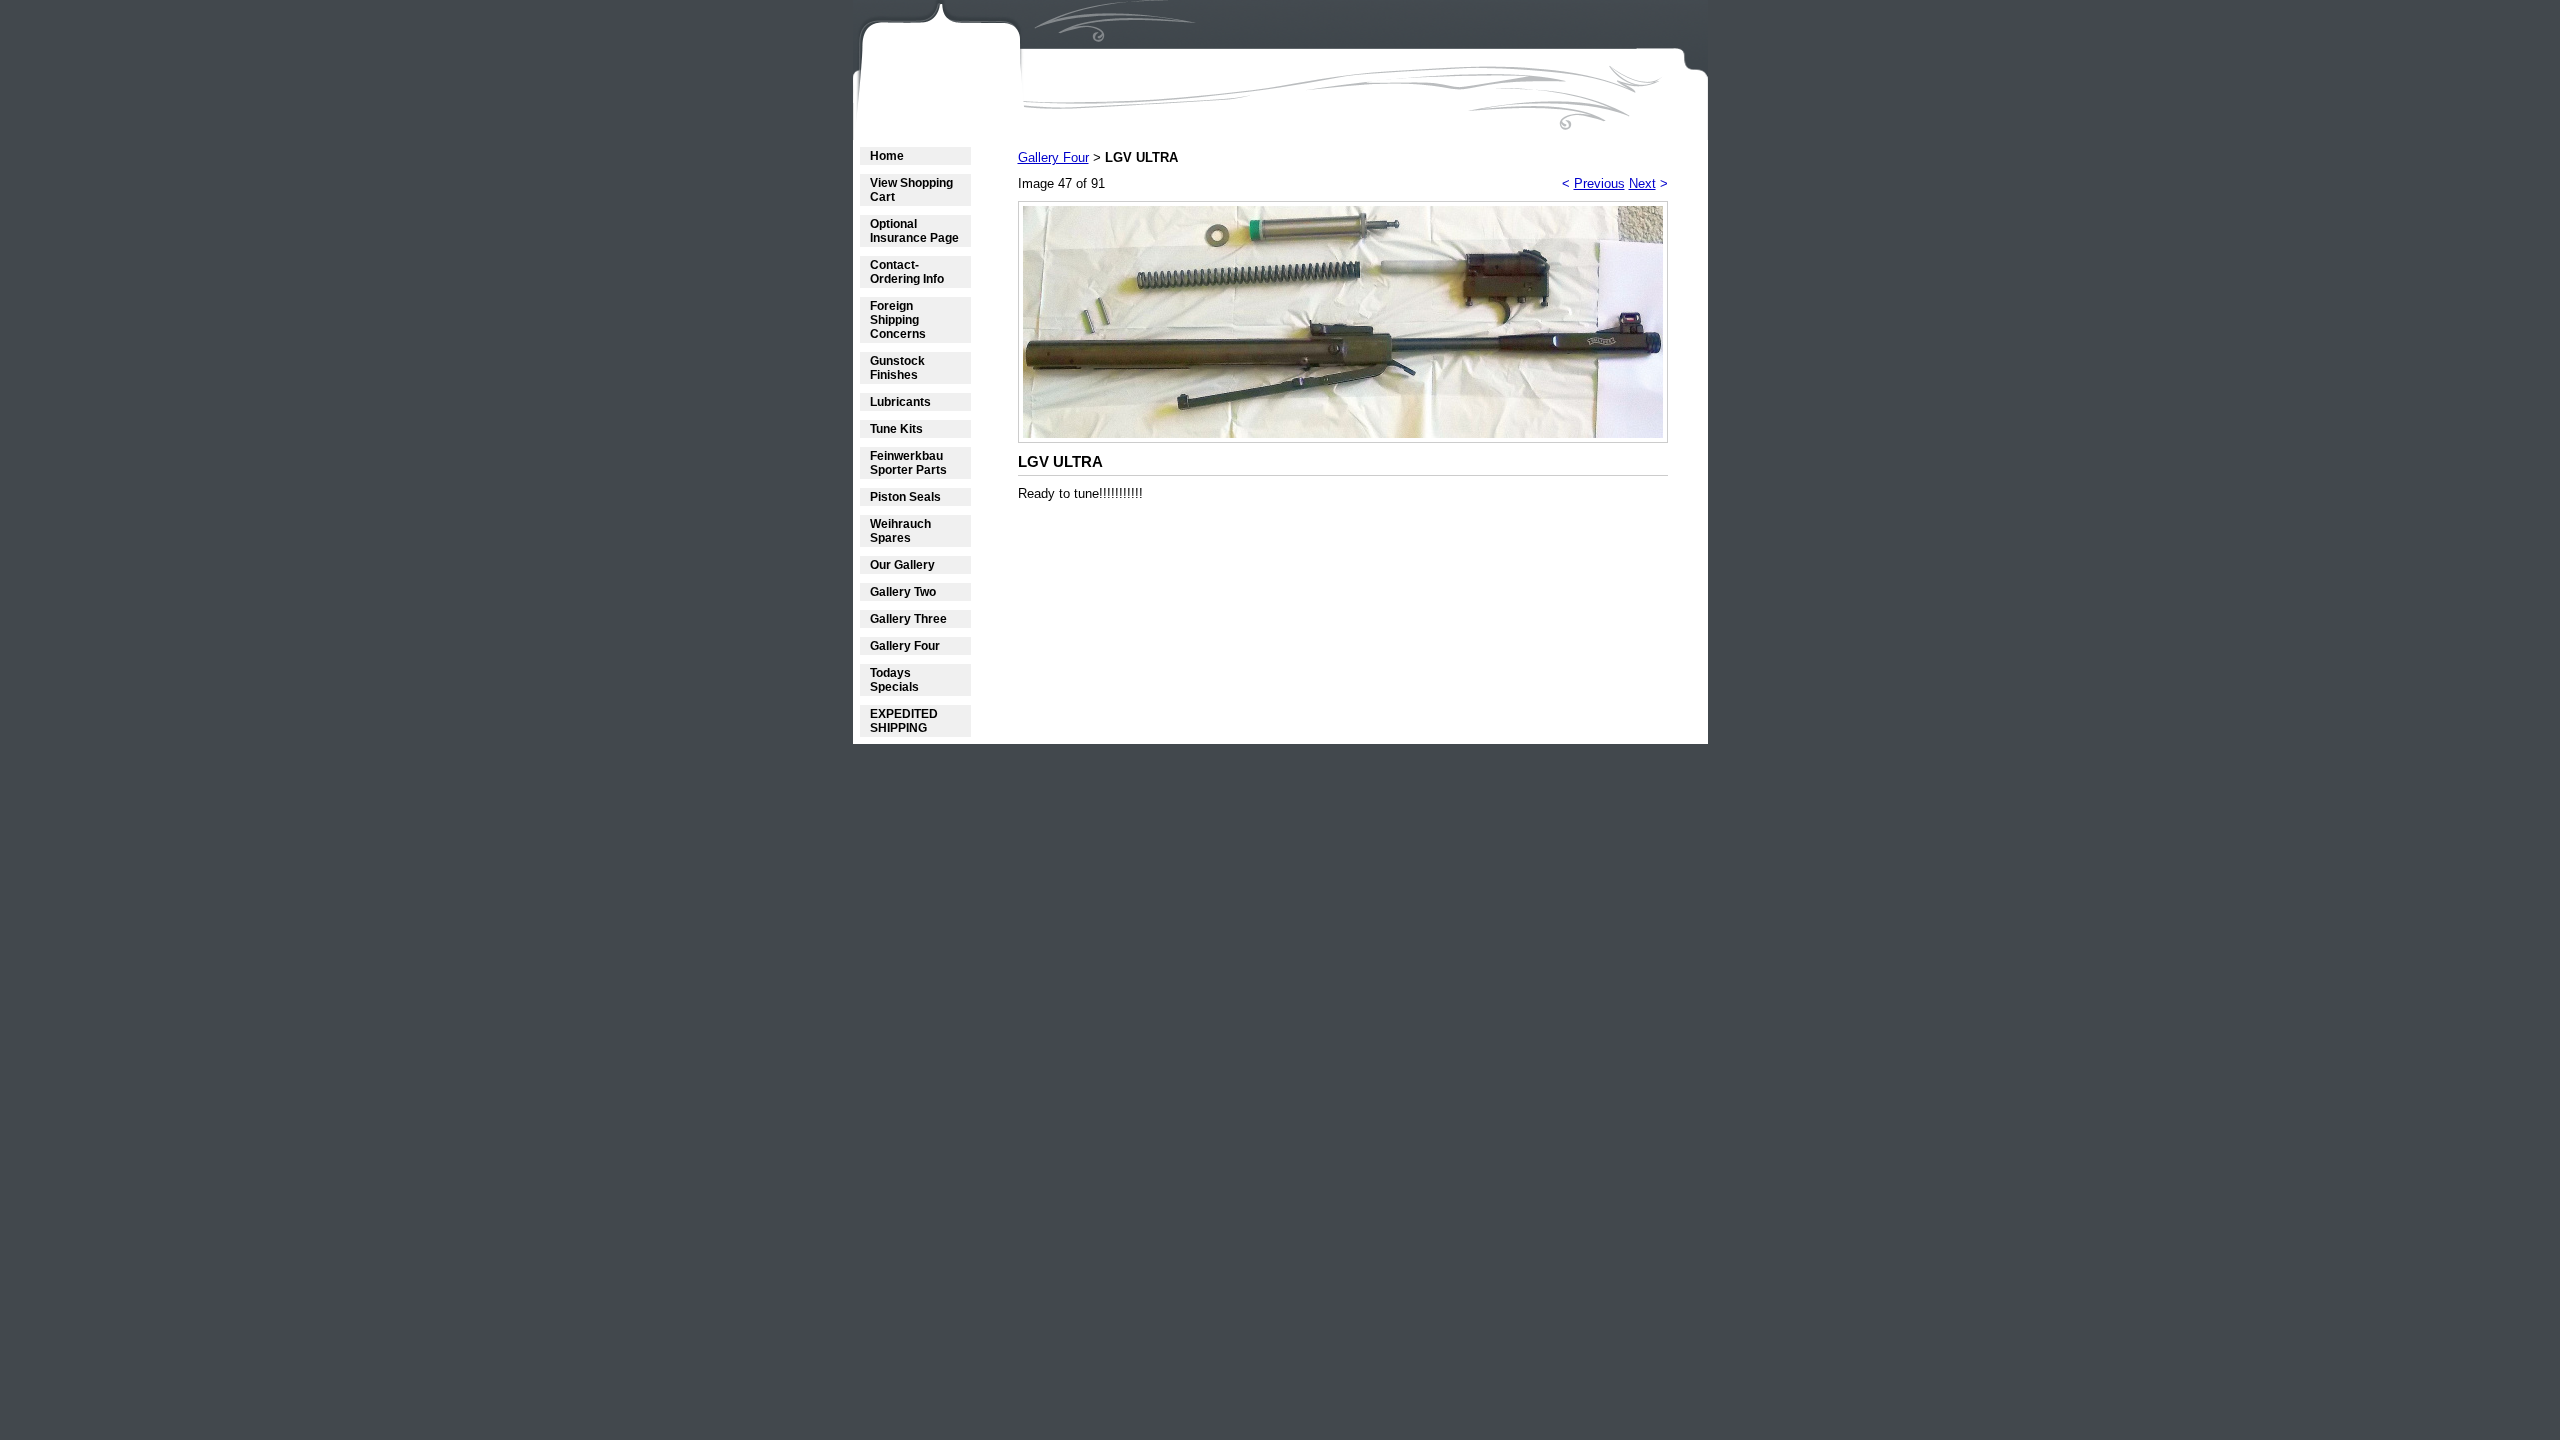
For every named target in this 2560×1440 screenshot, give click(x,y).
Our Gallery (902, 565)
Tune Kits (896, 429)
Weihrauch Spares (900, 531)
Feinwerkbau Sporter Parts (908, 463)
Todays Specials (894, 680)
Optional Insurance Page (914, 231)
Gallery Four (905, 646)
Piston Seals (905, 497)
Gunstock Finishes (897, 368)
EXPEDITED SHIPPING (904, 721)
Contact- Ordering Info (907, 272)
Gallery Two (903, 592)
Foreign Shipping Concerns (898, 320)
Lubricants (900, 402)
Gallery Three (908, 619)
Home (887, 156)
